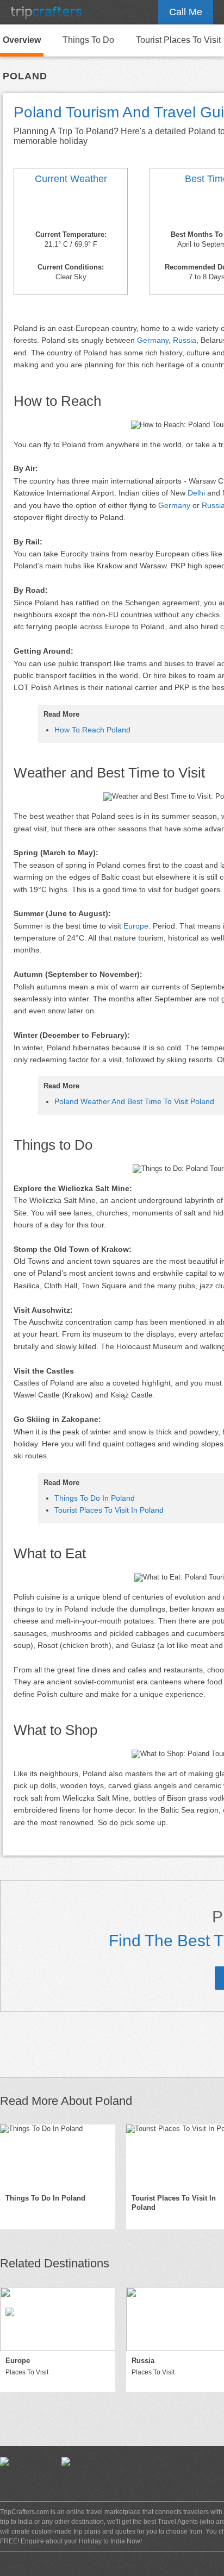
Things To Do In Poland (95, 1498)
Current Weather (71, 179)
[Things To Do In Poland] (58, 2157)
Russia (185, 340)
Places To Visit (27, 2372)
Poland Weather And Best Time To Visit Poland (134, 1101)
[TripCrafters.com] (46, 12)
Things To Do (88, 40)
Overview (22, 40)
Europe (136, 926)
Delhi (196, 493)
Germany (153, 340)
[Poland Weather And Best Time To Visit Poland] (71, 209)
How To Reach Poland (92, 730)
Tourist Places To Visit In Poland (109, 1510)
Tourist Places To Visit (178, 40)
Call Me (186, 12)
